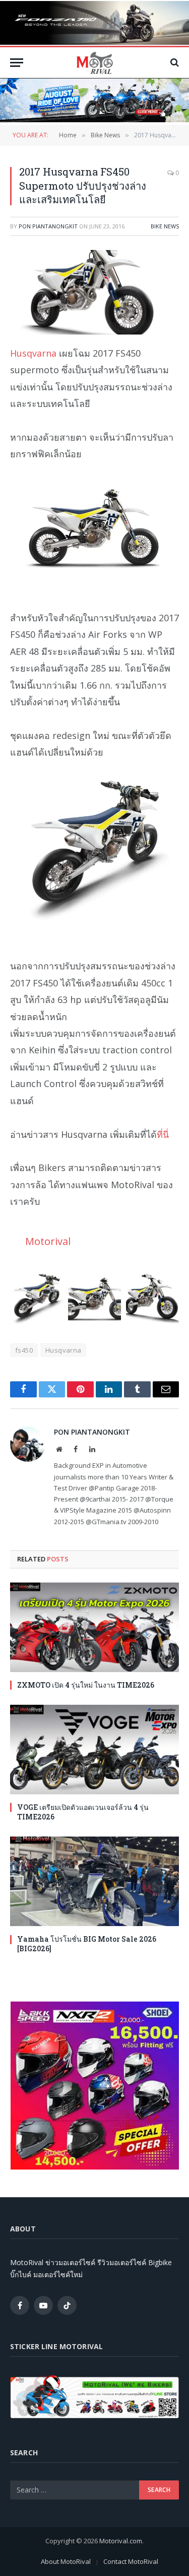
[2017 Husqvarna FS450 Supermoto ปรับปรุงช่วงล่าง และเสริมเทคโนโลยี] (94, 292)
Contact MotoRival (131, 2561)
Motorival (48, 1241)
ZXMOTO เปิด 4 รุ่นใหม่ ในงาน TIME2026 (86, 1685)
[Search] (174, 63)
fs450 (24, 1350)
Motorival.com (121, 2541)
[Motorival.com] (95, 63)
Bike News (165, 226)
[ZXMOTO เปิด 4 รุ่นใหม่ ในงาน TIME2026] (94, 1627)
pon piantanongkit (48, 226)
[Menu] (17, 63)
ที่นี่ (163, 1134)
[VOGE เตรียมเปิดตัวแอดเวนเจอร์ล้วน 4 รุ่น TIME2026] (94, 1750)
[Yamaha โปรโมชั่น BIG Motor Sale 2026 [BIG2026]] (94, 1881)
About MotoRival (66, 2561)
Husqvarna (33, 353)
